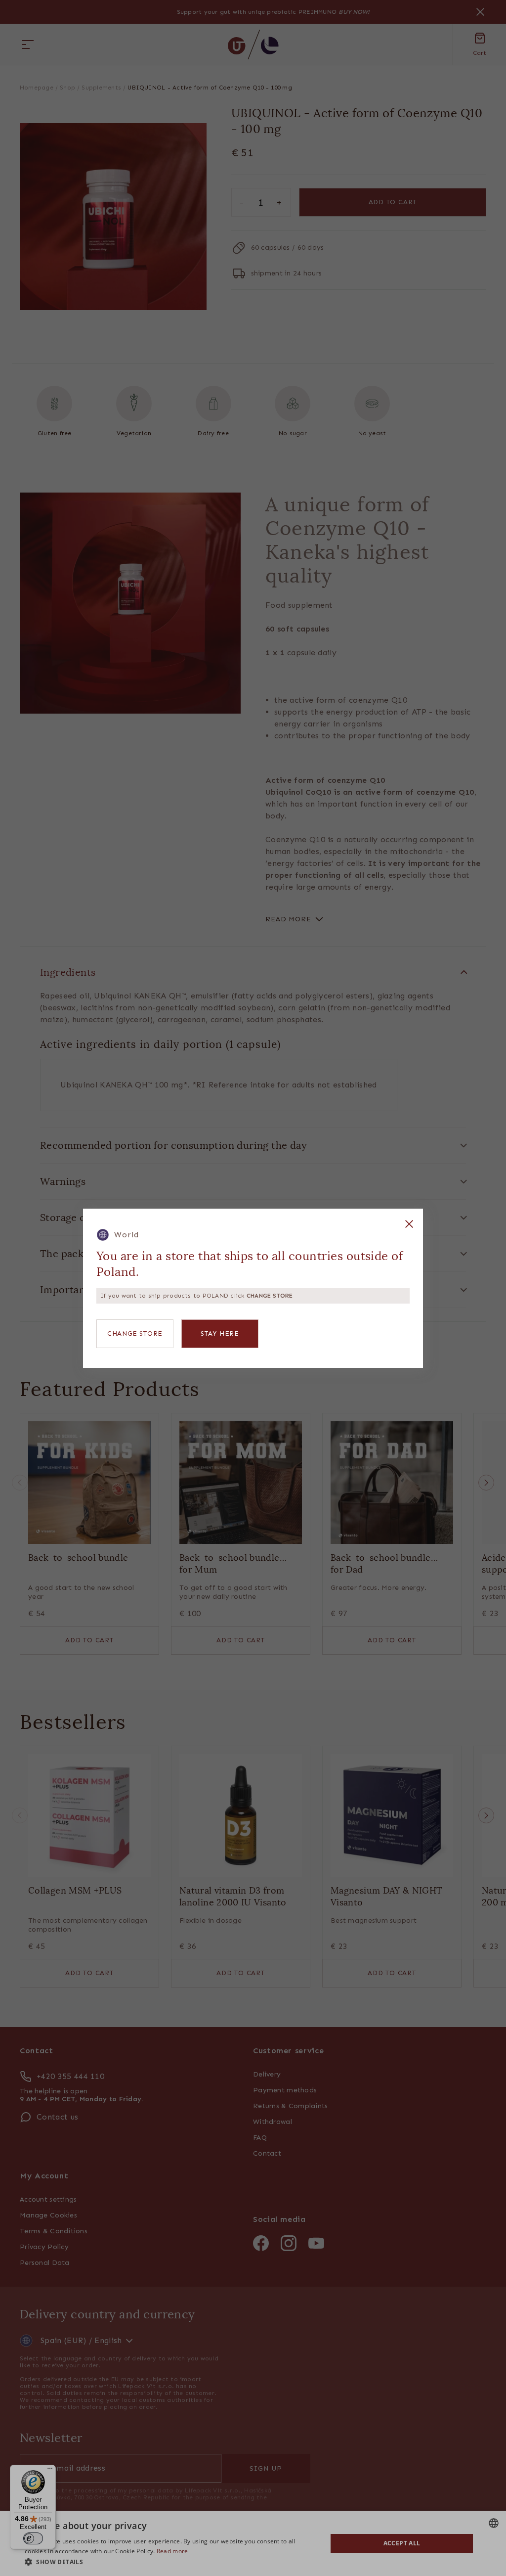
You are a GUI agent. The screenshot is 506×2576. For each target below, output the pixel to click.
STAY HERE (220, 1333)
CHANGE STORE (135, 1333)
